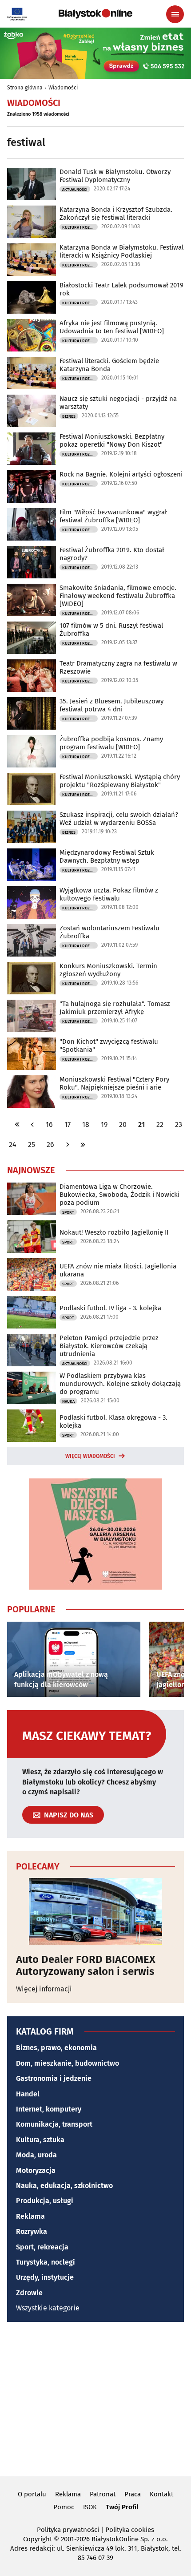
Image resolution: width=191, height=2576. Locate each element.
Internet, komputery (49, 2109)
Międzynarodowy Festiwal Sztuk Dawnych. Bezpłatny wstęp (107, 856)
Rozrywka (32, 2231)
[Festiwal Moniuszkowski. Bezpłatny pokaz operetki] (32, 449)
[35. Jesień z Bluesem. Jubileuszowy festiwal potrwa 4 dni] (32, 713)
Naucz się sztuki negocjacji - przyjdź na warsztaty (118, 403)
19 (104, 1124)
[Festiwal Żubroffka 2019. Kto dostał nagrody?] (32, 562)
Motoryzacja (36, 2170)
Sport (68, 1212)
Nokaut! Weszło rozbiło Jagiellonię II (114, 1232)
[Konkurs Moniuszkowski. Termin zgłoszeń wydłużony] (32, 978)
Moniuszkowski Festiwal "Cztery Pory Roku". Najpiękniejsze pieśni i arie (114, 1083)
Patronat (103, 2494)
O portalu (32, 2494)
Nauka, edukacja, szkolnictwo (64, 2186)
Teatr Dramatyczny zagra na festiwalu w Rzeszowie (118, 667)
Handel (28, 2094)
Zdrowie (29, 2293)
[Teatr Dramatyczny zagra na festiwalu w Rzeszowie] (32, 676)
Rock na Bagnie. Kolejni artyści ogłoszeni (121, 474)
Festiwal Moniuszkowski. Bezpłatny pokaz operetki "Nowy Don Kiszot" (112, 440)
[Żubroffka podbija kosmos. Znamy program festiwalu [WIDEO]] (32, 751)
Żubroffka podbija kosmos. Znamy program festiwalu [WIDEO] (111, 743)
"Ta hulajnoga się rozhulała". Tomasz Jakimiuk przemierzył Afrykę (115, 1008)
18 (86, 1124)
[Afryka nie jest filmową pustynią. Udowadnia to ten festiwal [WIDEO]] (32, 335)
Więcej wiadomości (90, 1456)
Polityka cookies (130, 2530)
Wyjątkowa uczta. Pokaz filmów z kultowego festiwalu (109, 894)
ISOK (90, 2507)
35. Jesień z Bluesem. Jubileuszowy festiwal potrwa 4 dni (111, 705)
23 (179, 1124)
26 (50, 1145)
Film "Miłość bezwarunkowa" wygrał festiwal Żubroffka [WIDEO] (113, 516)
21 (141, 1124)
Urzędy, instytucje (45, 2277)
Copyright (38, 2539)
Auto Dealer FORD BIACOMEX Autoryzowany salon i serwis (86, 1965)
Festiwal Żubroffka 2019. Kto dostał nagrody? (112, 554)
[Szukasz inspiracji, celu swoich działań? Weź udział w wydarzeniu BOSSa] (32, 827)
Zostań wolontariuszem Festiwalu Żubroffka (109, 932)
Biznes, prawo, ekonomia (56, 2048)
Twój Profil (122, 2507)
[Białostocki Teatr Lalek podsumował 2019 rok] (32, 297)
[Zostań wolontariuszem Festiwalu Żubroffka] (32, 940)
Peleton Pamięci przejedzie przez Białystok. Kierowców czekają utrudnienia (109, 1346)
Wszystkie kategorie (48, 2308)
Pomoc (64, 2507)
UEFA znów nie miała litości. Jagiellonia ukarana (118, 1270)
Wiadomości (63, 88)
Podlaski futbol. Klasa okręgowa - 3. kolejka (113, 1421)
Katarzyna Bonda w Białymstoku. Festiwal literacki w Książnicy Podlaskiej (121, 251)
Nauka (68, 1401)
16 (49, 1124)
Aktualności (75, 190)
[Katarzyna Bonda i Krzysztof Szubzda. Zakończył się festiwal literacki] (32, 222)
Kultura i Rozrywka (80, 227)
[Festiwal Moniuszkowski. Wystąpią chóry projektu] (32, 789)
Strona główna (25, 88)
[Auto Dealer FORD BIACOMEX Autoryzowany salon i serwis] (95, 1911)
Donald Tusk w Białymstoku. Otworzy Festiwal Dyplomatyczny (115, 176)
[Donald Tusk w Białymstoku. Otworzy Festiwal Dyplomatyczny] (32, 184)
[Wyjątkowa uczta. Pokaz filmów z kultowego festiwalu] (32, 902)
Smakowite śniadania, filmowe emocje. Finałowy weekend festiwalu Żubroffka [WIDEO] (118, 596)
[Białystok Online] (95, 14)
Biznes (69, 416)
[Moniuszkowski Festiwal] (32, 1092)
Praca (133, 2494)
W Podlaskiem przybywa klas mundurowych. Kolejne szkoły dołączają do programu (120, 1384)
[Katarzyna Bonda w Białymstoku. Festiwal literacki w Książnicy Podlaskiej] (32, 260)
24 (13, 1145)
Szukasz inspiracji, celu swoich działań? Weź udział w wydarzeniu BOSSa (119, 819)
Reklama (30, 2216)
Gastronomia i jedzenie (54, 2078)
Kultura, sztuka (40, 2140)
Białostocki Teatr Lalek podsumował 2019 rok (121, 289)
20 (123, 1124)
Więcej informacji (44, 1989)
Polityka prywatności (68, 2530)
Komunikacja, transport (54, 2124)
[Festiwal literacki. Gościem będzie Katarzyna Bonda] (32, 373)
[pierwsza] (17, 1124)
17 (68, 1124)
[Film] (32, 524)
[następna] (68, 1145)
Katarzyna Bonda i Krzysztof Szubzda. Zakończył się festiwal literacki (116, 214)
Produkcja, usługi (45, 2201)
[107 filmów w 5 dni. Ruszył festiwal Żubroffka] (32, 638)
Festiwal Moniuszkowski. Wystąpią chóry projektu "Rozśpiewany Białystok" (120, 781)
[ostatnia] (83, 1145)
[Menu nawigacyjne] (175, 14)
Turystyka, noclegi (46, 2262)
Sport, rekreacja (42, 2247)
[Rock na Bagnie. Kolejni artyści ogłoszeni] (32, 487)
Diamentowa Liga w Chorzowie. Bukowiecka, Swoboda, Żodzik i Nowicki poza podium (119, 1195)
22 (160, 1124)
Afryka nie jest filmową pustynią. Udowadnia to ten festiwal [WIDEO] (112, 327)
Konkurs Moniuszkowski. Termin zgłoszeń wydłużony (108, 970)
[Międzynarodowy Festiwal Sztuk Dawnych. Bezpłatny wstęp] (32, 865)
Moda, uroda (36, 2155)
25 (32, 1145)
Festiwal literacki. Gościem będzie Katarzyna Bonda (109, 365)
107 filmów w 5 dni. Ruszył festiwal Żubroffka (111, 630)
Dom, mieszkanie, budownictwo (68, 2063)
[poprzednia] (32, 1124)
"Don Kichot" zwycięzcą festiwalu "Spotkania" (109, 1046)
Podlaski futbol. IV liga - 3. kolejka (110, 1308)
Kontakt (161, 2494)
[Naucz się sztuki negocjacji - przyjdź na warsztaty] (32, 411)
